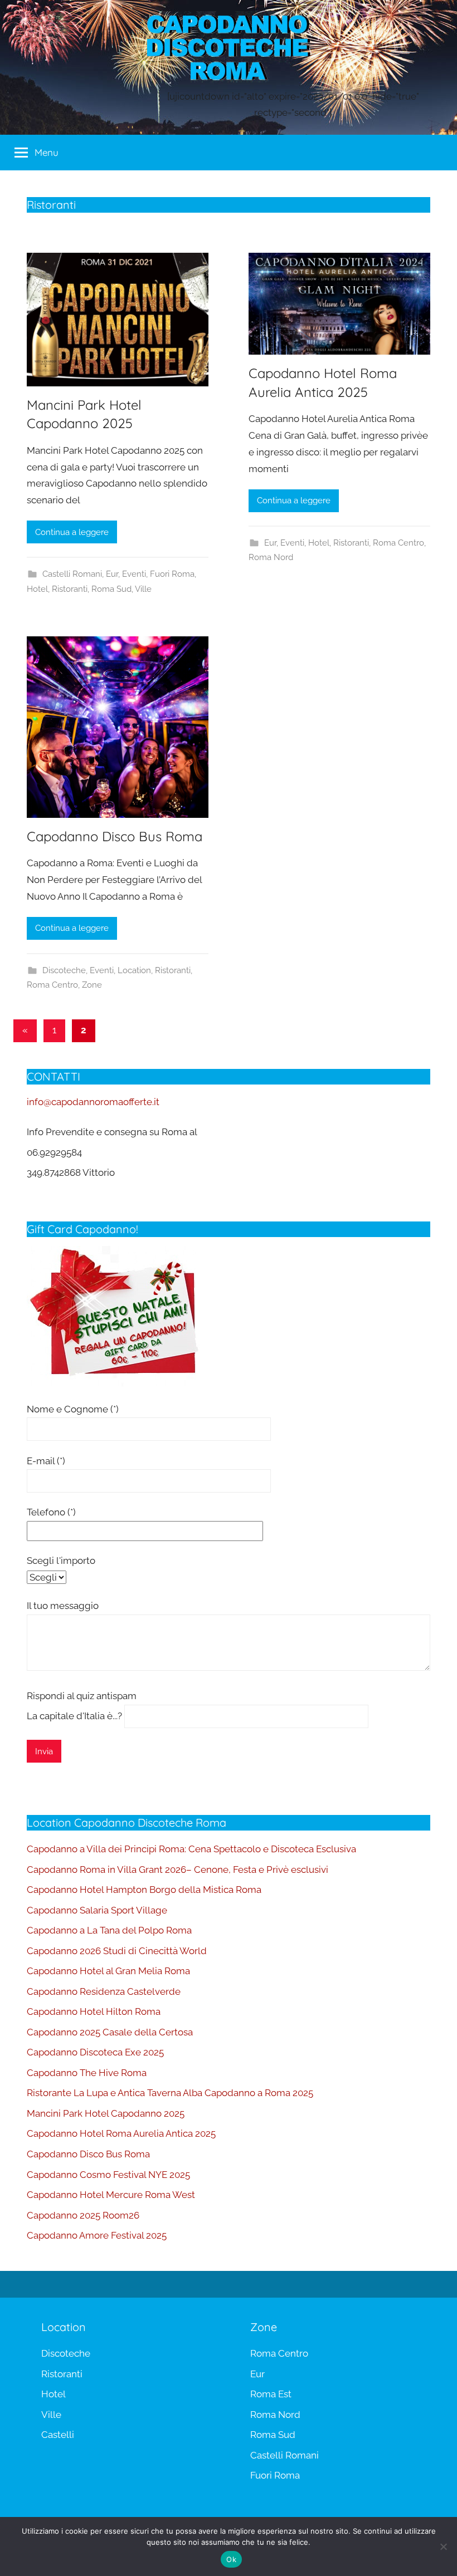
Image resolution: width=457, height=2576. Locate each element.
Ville (143, 589)
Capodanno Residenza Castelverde (104, 1991)
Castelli (58, 2435)
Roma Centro (398, 543)
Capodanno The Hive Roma (87, 2073)
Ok (231, 2559)
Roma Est (271, 2394)
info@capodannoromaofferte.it (93, 1102)
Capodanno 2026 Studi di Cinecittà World (117, 1951)
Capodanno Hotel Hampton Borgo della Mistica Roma (144, 1890)
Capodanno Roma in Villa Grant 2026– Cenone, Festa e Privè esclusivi (178, 1870)
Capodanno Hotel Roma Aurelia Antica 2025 (121, 2133)
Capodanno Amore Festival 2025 (97, 2235)
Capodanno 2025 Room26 (83, 2215)
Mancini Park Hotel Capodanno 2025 (106, 2113)
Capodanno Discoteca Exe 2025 (95, 2052)
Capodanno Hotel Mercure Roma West (111, 2195)
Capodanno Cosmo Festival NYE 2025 (108, 2175)
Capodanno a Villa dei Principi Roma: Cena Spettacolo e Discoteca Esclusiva (191, 1849)
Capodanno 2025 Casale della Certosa (110, 2032)
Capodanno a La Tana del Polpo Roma (109, 1930)
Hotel (37, 589)
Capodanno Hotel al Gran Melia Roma (108, 1971)
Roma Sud (111, 589)
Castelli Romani (72, 574)
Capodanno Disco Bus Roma (115, 836)
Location (134, 970)
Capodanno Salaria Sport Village (97, 1910)
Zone (92, 985)
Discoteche (64, 970)
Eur (112, 574)
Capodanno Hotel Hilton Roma (94, 2011)
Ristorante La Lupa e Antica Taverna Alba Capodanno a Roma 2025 (170, 2093)
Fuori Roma (172, 574)
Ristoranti (70, 589)
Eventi (134, 574)
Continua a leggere (72, 532)
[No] (443, 2546)
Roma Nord (271, 557)
